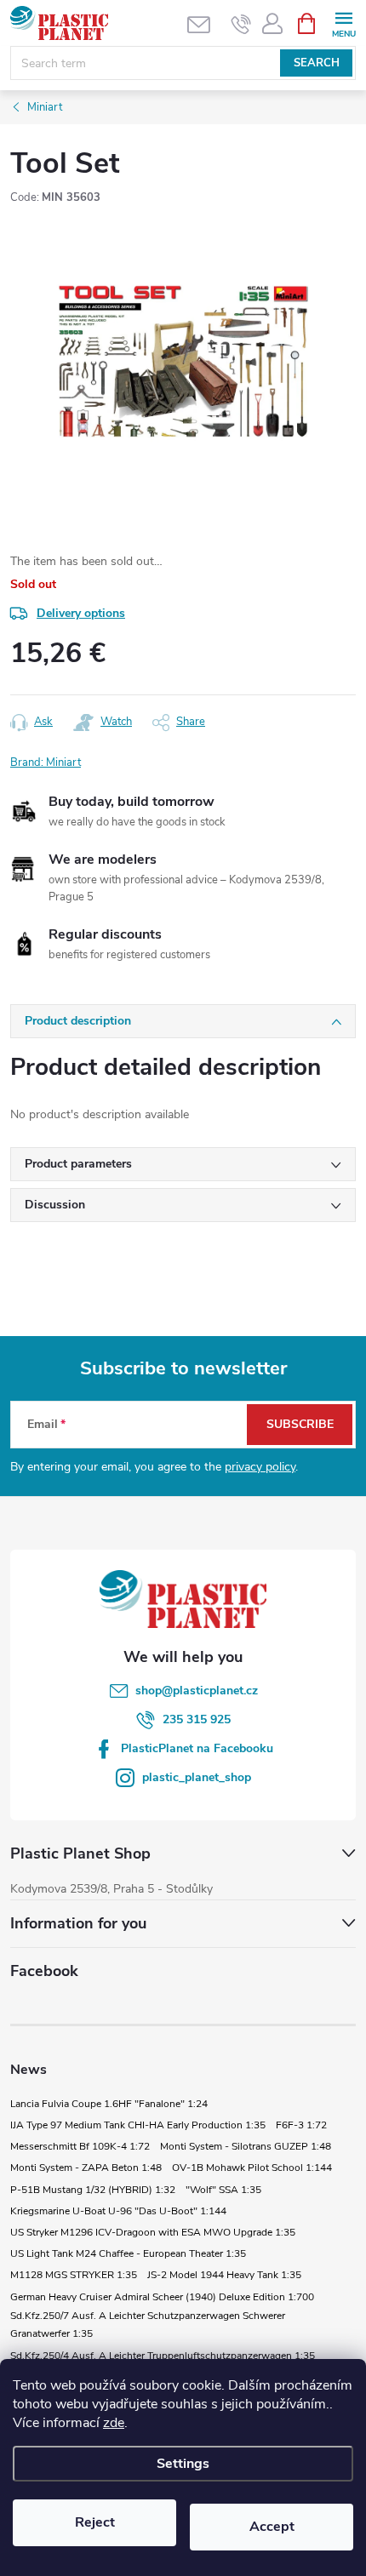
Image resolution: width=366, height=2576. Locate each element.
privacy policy (260, 1467)
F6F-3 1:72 (301, 2125)
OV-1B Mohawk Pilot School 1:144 (252, 2168)
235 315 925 (197, 1719)
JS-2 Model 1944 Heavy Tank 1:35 (224, 2275)
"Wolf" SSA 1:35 (223, 2190)
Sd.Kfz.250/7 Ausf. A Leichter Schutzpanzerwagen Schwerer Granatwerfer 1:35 (148, 2325)
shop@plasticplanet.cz (197, 1691)
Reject (95, 2522)
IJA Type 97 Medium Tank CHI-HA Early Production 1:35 (138, 2125)
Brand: (46, 763)
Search (317, 63)
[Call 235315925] (241, 24)
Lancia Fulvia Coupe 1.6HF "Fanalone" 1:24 (109, 2104)
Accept (272, 2527)
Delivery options (81, 613)
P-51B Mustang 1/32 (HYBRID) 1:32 (93, 2190)
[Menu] (343, 23)
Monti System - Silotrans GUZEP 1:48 (246, 2146)
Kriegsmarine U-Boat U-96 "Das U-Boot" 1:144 (118, 2211)
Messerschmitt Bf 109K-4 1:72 (80, 2146)
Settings (183, 2464)
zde (114, 2423)
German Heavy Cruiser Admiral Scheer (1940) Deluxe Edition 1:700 (162, 2297)
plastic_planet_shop (197, 1777)
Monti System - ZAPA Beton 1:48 (86, 2168)
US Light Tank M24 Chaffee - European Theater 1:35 (128, 2253)
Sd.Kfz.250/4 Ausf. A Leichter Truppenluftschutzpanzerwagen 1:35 (163, 2356)
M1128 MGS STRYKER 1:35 (74, 2275)
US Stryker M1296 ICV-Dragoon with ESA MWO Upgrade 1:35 (153, 2232)
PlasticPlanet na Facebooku (197, 1748)
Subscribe (300, 1424)
